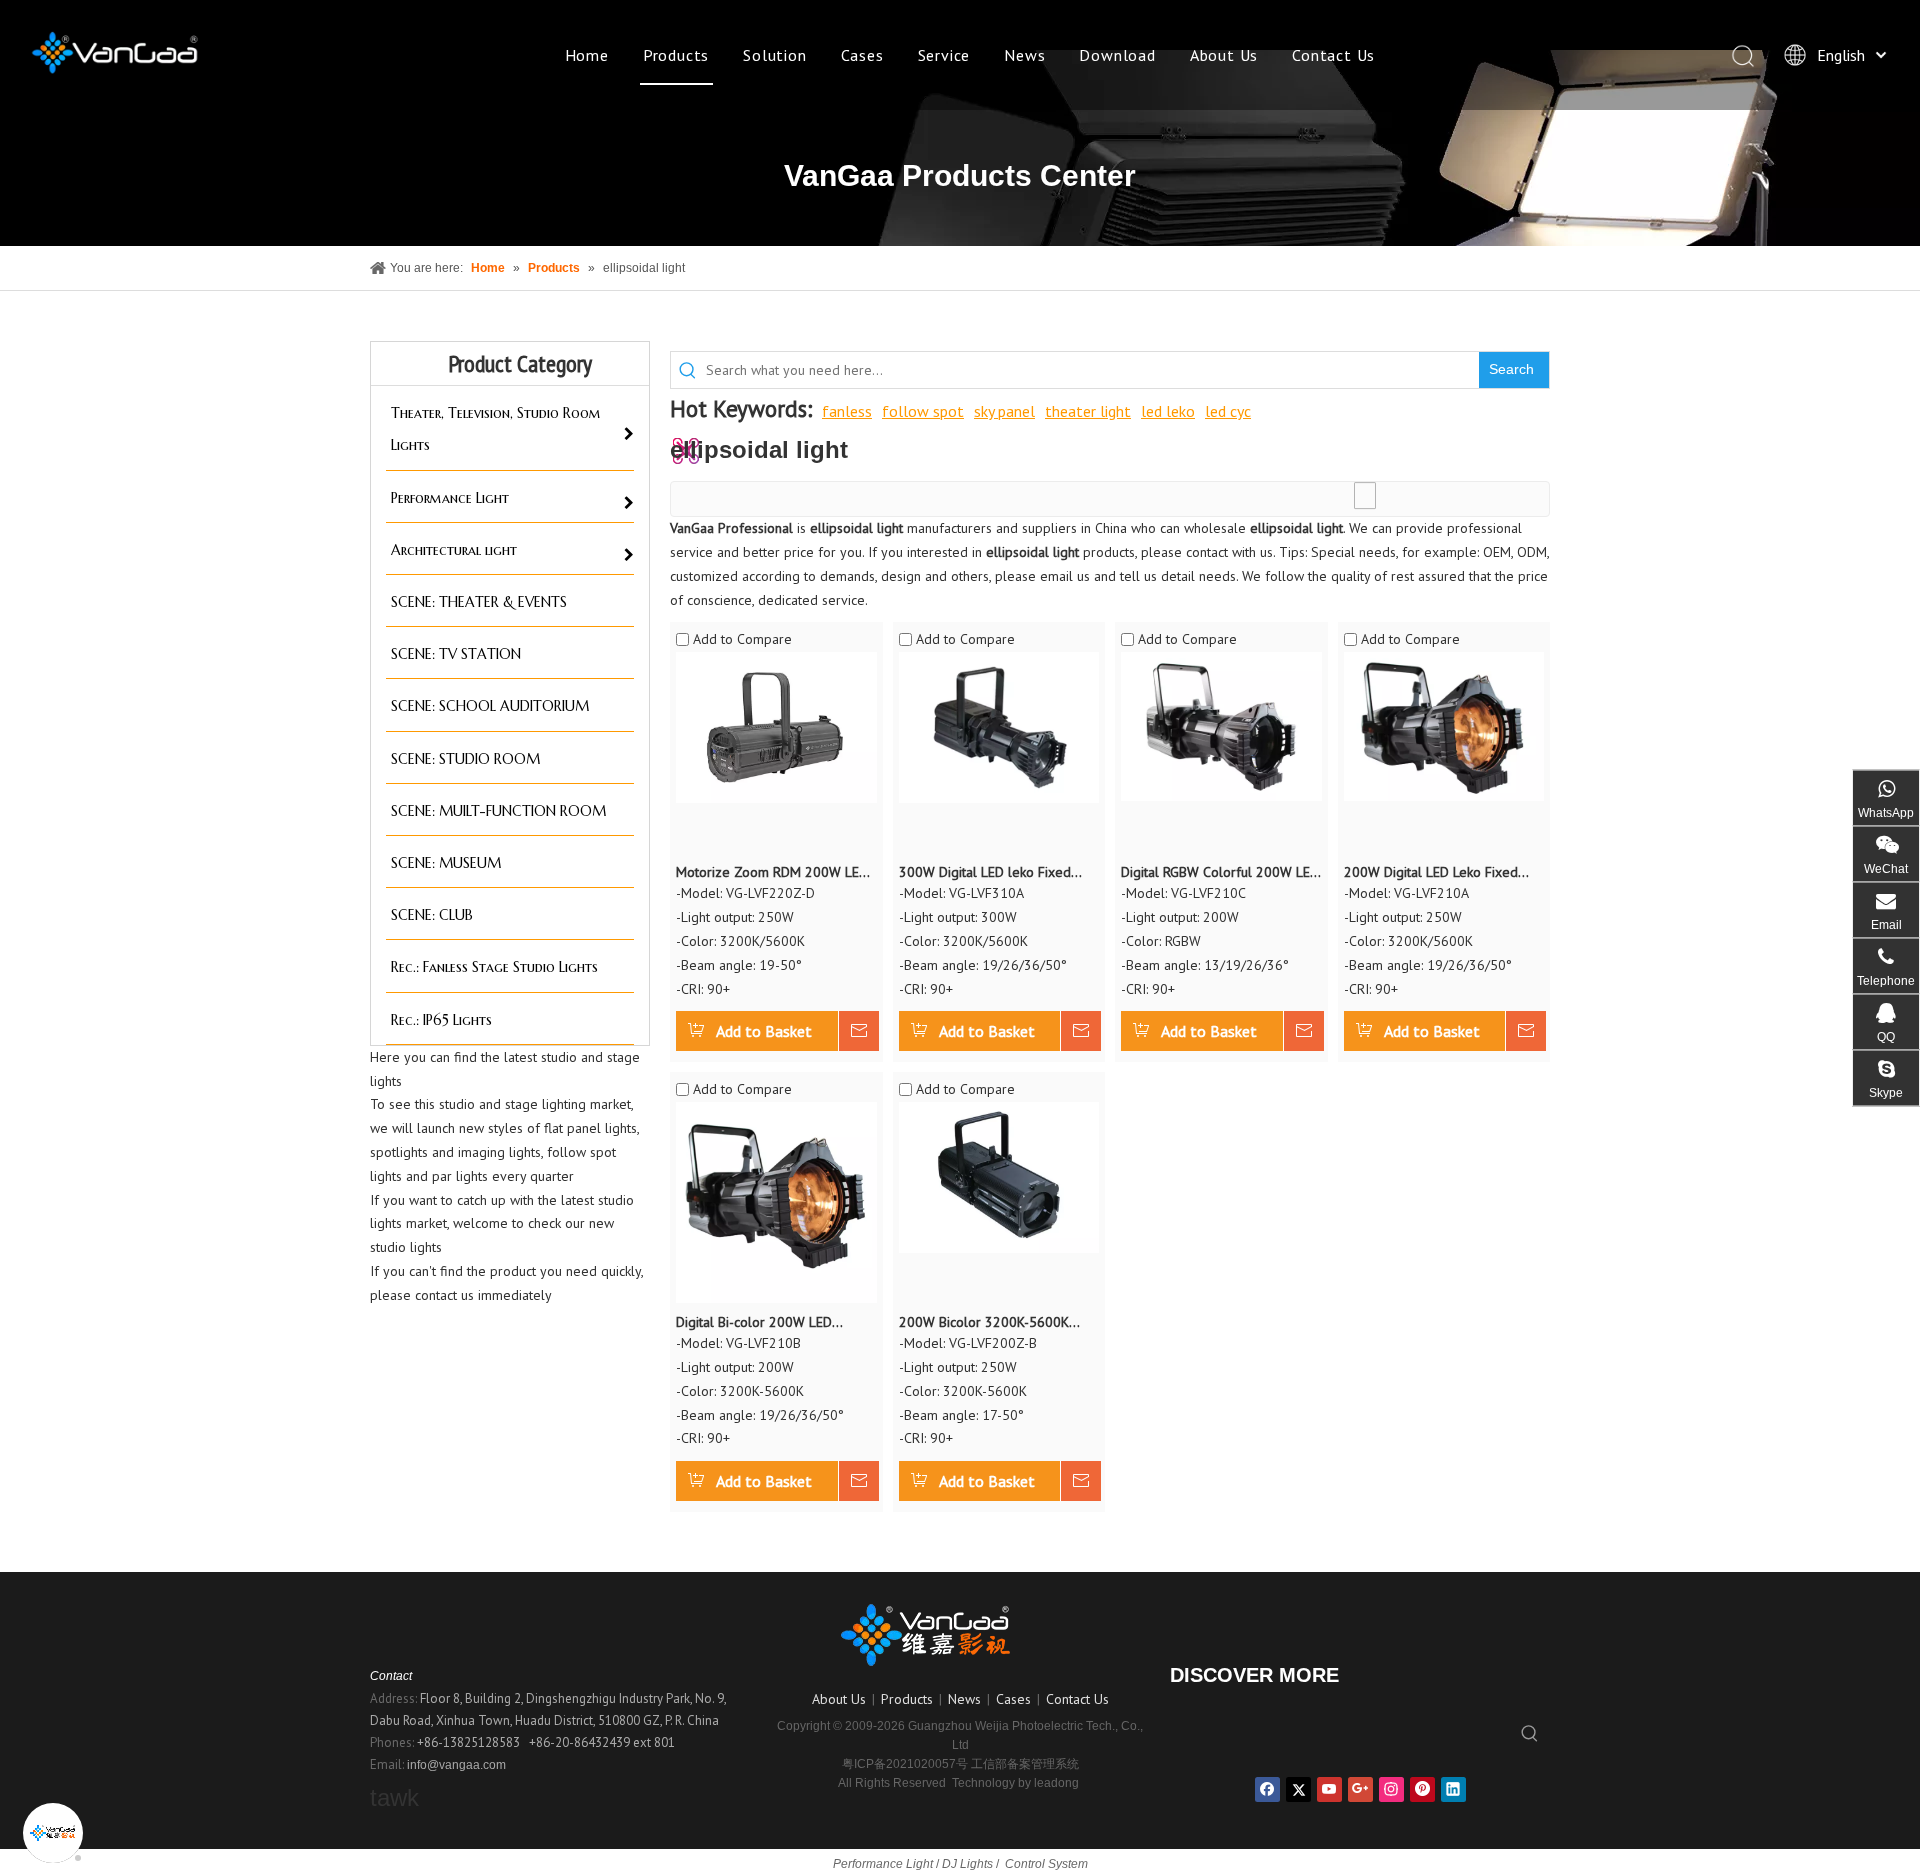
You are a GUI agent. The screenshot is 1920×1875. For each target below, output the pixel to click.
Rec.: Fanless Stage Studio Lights (494, 967)
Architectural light (454, 550)
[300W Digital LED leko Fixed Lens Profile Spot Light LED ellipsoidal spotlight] (999, 726)
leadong (1056, 1783)
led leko (1168, 411)
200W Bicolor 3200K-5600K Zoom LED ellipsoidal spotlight (991, 1323)
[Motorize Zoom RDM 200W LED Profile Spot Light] (776, 726)
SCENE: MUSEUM (446, 863)
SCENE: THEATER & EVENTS (479, 602)
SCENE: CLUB (432, 915)
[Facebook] (1267, 1789)
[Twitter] (1298, 1789)
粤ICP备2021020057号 (905, 1764)
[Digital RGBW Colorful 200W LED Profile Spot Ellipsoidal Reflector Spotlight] (1221, 725)
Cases (862, 55)
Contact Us (1333, 55)
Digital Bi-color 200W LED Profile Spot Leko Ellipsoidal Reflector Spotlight (761, 1323)
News (1024, 55)
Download (1117, 55)
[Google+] (1360, 1789)
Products (676, 55)
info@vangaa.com (456, 1765)
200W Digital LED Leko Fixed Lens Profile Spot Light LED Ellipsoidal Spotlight (1431, 873)
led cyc (1228, 411)
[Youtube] (1329, 1789)
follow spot (923, 411)
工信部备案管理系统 (1025, 1764)
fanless (847, 411)
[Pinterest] (1422, 1789)
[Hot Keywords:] (1530, 1734)
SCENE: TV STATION (456, 654)
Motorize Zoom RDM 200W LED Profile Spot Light (772, 873)
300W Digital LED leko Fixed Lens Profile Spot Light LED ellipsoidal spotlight (985, 873)
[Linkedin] (1453, 1789)
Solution (774, 55)
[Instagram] (1391, 1789)
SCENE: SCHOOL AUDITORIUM (490, 706)
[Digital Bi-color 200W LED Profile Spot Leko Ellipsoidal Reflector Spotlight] (776, 1201)
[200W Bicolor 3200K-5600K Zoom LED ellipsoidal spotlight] (999, 1176)
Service (944, 55)
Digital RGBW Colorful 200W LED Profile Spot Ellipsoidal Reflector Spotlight (1220, 873)
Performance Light (450, 498)
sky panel (1004, 411)
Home (587, 55)
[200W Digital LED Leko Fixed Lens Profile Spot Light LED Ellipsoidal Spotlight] (1444, 725)
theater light (1088, 411)
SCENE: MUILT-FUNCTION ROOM (498, 811)
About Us (1224, 55)
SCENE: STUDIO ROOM (465, 759)
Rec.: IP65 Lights (441, 1020)
